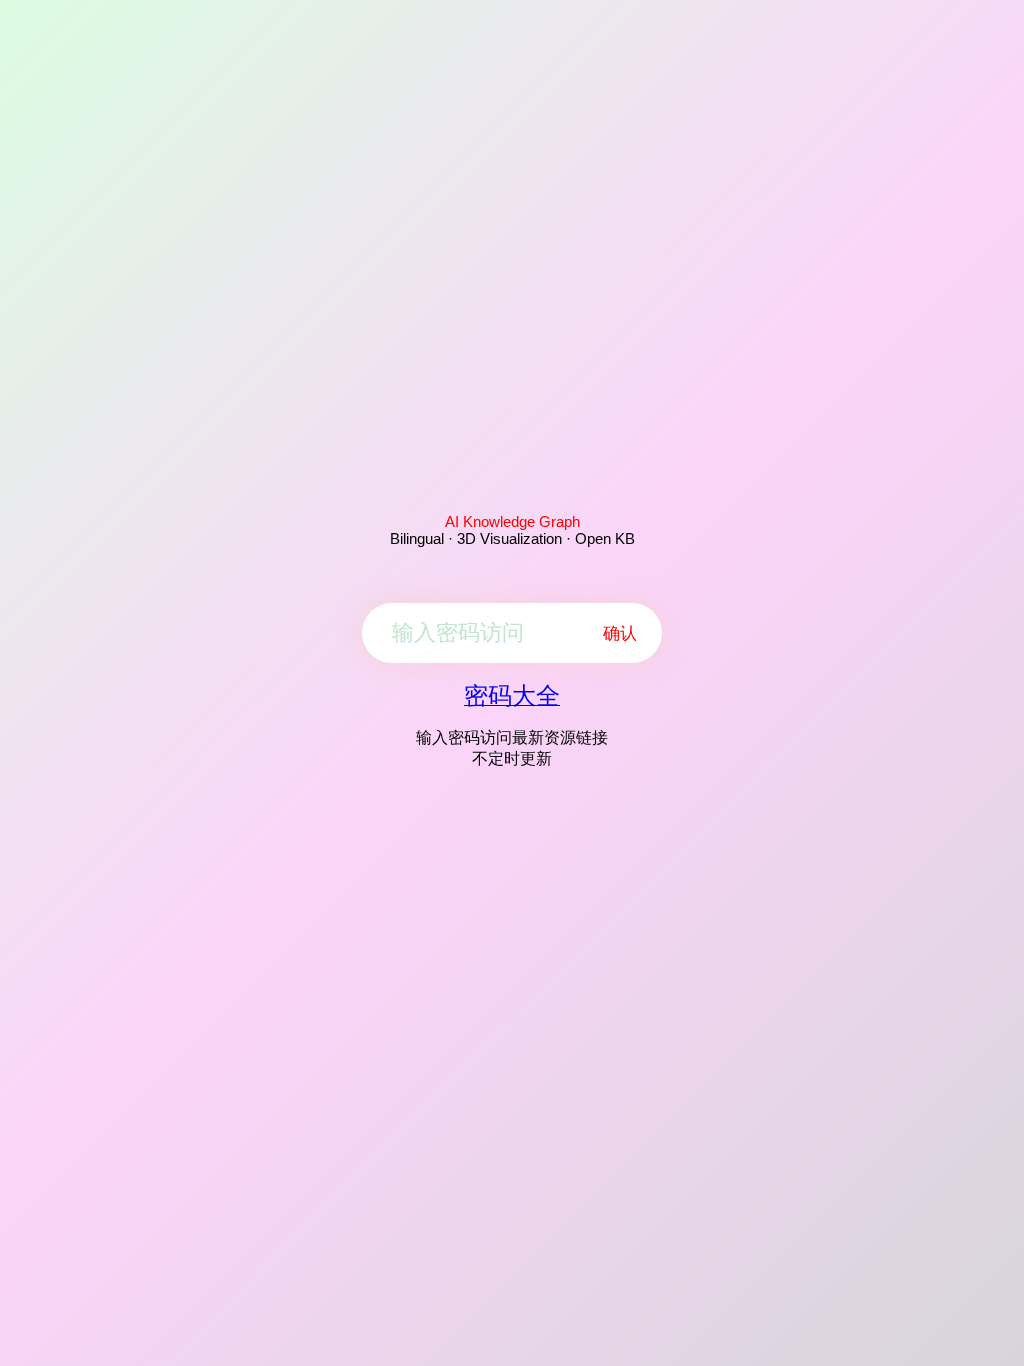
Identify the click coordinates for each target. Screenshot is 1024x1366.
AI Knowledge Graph (512, 521)
